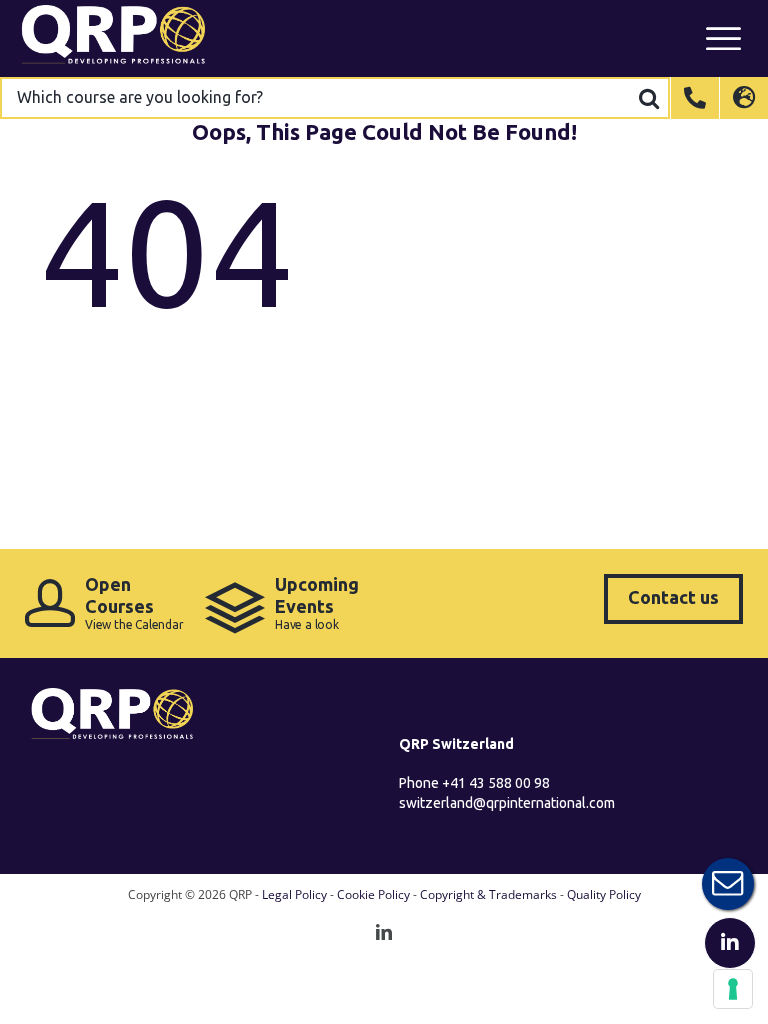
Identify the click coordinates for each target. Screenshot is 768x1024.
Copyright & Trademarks (488, 894)
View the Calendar (134, 602)
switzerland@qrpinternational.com (507, 803)
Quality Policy (604, 894)
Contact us (673, 597)
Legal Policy (294, 894)
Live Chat (728, 884)
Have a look (317, 602)
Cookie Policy (373, 894)
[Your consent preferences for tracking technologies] (733, 989)
